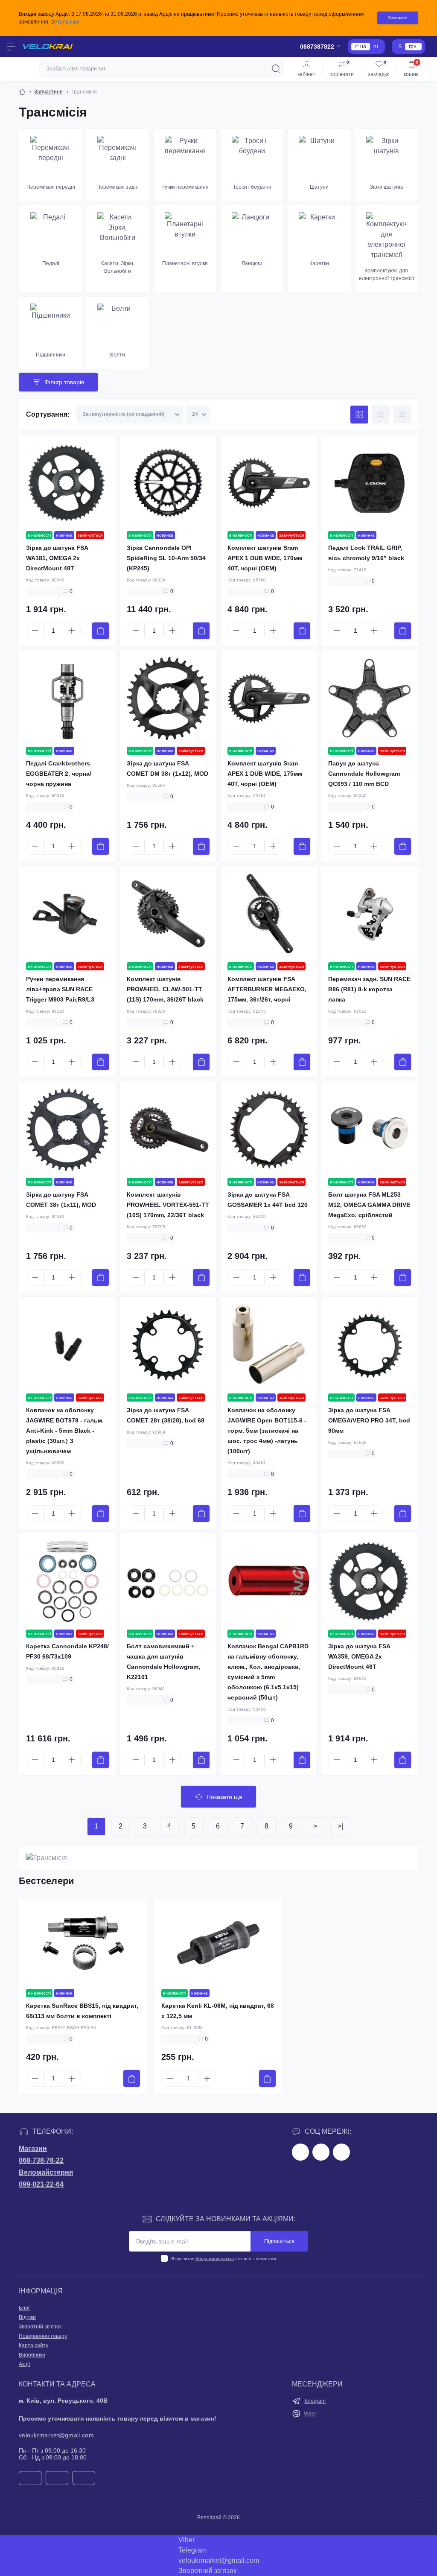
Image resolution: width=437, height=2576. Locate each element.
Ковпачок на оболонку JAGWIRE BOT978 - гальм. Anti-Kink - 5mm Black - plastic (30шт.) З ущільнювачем (65, 1431)
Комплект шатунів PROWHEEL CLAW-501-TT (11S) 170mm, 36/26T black (165, 989)
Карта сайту (34, 2345)
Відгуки (27, 2317)
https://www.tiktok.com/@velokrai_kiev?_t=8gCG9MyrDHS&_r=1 (341, 2152)
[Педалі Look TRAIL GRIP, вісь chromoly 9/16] (370, 483)
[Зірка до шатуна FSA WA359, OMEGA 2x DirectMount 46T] (370, 1581)
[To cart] (101, 631)
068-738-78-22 (41, 2160)
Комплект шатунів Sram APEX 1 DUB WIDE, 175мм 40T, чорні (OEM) (265, 774)
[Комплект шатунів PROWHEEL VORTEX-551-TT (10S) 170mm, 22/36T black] (168, 1130)
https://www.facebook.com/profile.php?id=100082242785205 (300, 2152)
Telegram (315, 2401)
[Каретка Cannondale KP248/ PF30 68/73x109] (67, 1581)
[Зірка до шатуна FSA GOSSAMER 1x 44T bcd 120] (269, 1130)
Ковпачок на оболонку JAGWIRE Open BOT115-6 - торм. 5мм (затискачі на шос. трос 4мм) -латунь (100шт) (267, 1431)
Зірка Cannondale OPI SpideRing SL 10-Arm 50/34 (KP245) (166, 558)
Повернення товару (43, 2336)
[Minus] (35, 631)
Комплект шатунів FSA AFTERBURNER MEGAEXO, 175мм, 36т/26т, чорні (267, 989)
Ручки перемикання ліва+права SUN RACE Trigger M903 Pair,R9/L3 (60, 989)
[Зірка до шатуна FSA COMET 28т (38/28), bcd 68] (168, 1345)
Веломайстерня (46, 2172)
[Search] (276, 69)
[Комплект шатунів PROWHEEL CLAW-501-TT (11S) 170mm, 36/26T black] (168, 914)
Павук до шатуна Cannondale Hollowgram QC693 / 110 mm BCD (364, 774)
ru (376, 47)
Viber (310, 2414)
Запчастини (48, 92)
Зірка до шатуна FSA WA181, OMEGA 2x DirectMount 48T (57, 558)
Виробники (32, 2355)
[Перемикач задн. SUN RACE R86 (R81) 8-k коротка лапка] (370, 914)
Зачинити (398, 18)
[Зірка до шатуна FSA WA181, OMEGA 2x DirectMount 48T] (67, 483)
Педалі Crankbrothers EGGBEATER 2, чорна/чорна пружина (59, 774)
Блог (24, 2308)
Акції (24, 2364)
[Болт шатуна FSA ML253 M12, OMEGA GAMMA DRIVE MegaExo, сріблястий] (370, 1130)
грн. (413, 47)
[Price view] (402, 415)
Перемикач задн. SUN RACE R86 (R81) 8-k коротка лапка (369, 989)
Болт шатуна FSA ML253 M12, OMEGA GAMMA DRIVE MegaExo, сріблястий (369, 1205)
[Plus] (72, 631)
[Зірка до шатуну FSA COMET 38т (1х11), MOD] (67, 1130)
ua (363, 47)
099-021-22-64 (41, 2184)
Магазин (33, 2148)
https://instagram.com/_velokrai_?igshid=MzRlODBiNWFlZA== (321, 2152)
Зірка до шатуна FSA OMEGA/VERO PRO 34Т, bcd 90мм (369, 1420)
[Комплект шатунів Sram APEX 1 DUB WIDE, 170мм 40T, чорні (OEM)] (269, 483)
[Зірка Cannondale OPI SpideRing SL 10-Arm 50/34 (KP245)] (168, 483)
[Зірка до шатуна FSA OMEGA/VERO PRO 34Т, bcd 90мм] (370, 1345)
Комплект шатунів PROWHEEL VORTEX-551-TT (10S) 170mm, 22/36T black (168, 1205)
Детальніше (65, 22)
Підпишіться (279, 2241)
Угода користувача (215, 2259)
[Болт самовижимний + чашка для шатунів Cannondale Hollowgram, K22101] (168, 1581)
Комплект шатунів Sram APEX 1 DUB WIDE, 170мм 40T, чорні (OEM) (265, 558)
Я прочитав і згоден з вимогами (224, 2259)
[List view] (381, 415)
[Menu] (11, 47)
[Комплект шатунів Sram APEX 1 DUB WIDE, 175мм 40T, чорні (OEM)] (269, 698)
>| (340, 1826)
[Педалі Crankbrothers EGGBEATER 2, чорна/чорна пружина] (67, 698)
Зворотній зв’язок (40, 2327)
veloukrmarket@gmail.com (56, 2435)
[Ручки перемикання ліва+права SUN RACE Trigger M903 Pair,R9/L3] (67, 914)
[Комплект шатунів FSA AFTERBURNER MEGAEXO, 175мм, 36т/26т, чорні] (269, 914)
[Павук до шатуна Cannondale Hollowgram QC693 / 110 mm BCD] (370, 698)
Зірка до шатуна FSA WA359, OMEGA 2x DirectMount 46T (359, 1656)
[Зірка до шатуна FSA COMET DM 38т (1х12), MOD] (168, 698)
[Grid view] (359, 415)
